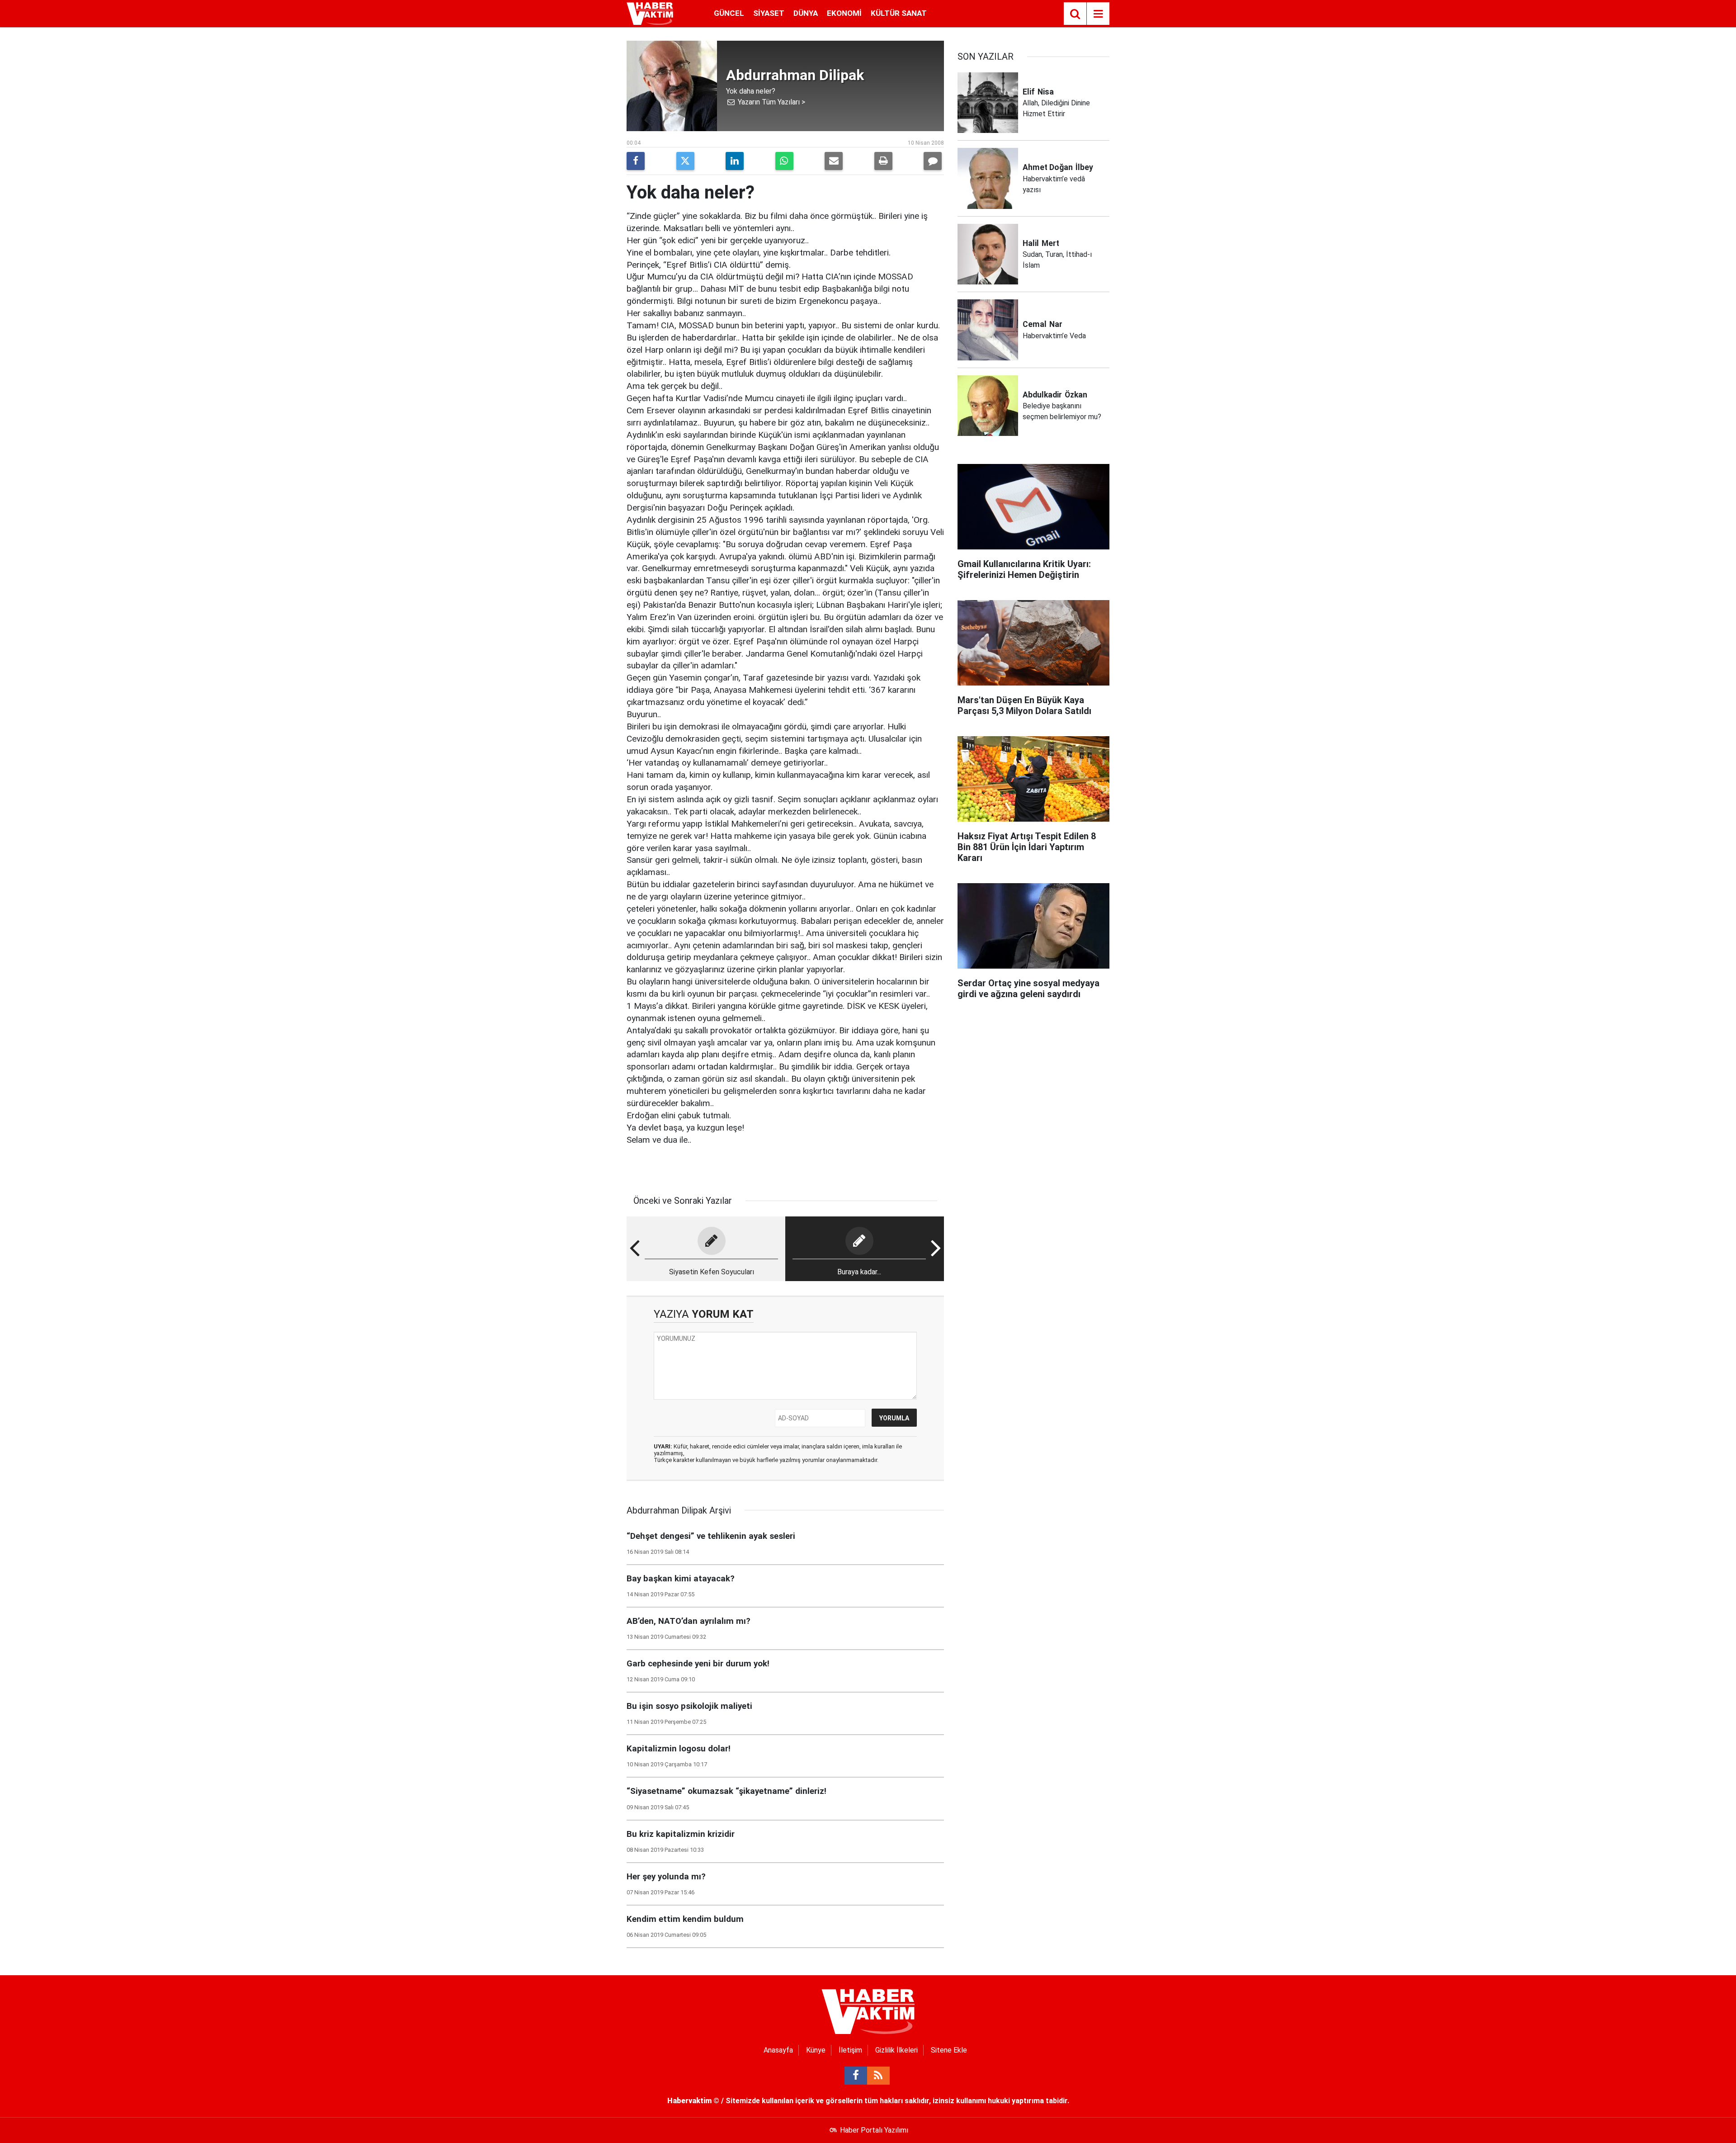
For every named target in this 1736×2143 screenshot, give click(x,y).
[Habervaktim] (650, 13)
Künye (816, 2050)
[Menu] (1098, 14)
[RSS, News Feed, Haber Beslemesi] (878, 2076)
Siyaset (769, 13)
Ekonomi (844, 13)
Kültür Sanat (899, 13)
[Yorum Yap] (933, 161)
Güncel (729, 13)
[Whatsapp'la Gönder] (784, 161)
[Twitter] (685, 161)
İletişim (850, 2050)
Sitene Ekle (949, 2050)
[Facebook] (636, 161)
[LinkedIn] (735, 161)
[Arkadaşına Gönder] (834, 161)
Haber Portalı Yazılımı (874, 2130)
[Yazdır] (883, 161)
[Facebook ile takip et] (856, 2076)
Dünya (806, 13)
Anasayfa (778, 2050)
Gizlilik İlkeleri (896, 2050)
